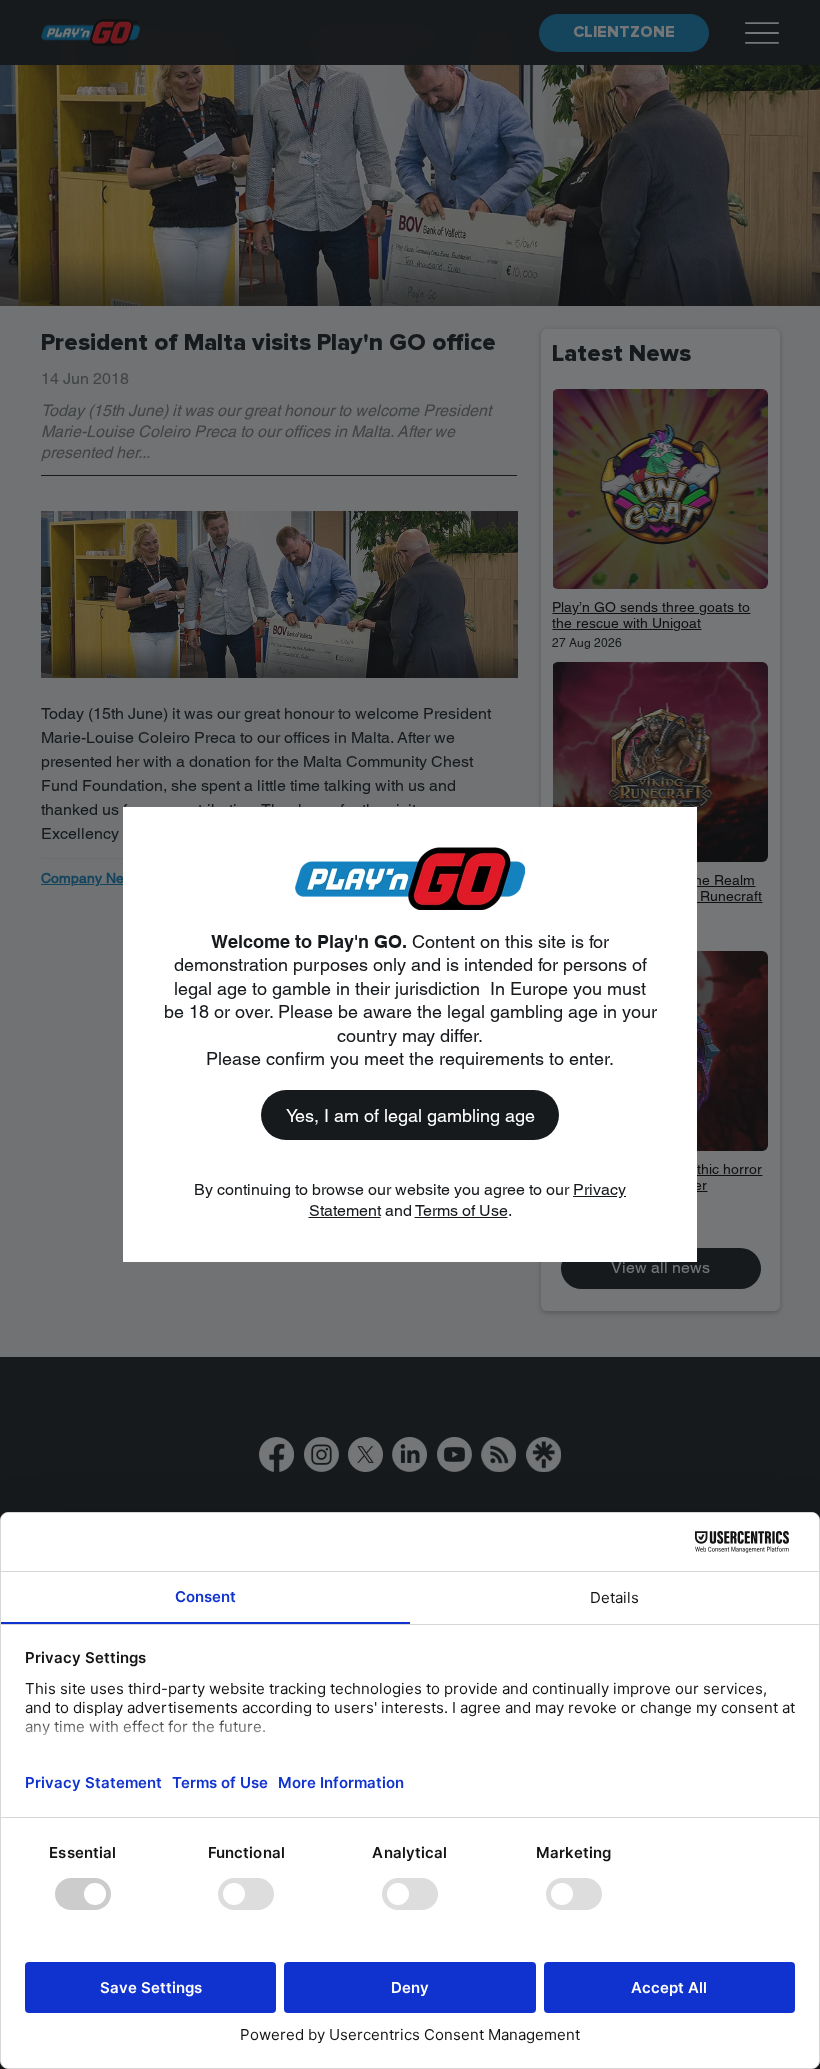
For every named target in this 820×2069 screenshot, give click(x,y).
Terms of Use (461, 1210)
